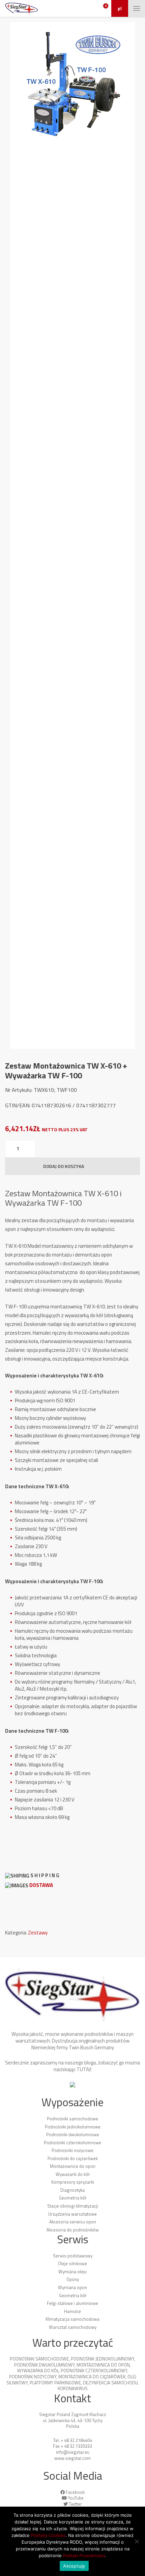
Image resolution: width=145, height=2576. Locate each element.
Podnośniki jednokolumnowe (73, 2127)
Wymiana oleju (72, 2272)
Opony (73, 2279)
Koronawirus (73, 2388)
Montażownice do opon (73, 2166)
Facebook (75, 2492)
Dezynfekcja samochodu (110, 2383)
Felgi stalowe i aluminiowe (72, 2303)
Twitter (75, 2504)
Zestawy (38, 1933)
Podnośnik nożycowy (33, 2377)
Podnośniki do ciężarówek (73, 2158)
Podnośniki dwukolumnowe (73, 2134)
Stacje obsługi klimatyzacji (73, 2206)
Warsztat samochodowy (73, 2327)
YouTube (76, 2498)
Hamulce (72, 2311)
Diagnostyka (72, 2190)
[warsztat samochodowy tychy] (22, 8)
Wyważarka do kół (38, 2371)
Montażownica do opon (103, 2365)
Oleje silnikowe (72, 2263)
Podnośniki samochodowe (72, 2119)
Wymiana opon (72, 2287)
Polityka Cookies (48, 2535)
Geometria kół (73, 2198)
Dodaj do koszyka (64, 1166)
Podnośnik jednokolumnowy (103, 2359)
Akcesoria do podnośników (73, 2230)
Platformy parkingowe (55, 2383)
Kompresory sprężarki (73, 2182)
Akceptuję (74, 2566)
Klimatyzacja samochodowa (72, 2319)
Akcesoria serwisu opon (73, 2222)
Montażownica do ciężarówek (92, 2377)
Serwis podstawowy (73, 2256)
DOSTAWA (41, 1885)
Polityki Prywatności (84, 2555)
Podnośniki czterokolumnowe (72, 2143)
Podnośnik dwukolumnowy (44, 2365)
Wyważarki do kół (73, 2174)
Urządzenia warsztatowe (72, 2214)
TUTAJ (83, 2069)
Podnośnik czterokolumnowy (94, 2371)
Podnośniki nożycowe (72, 2150)
